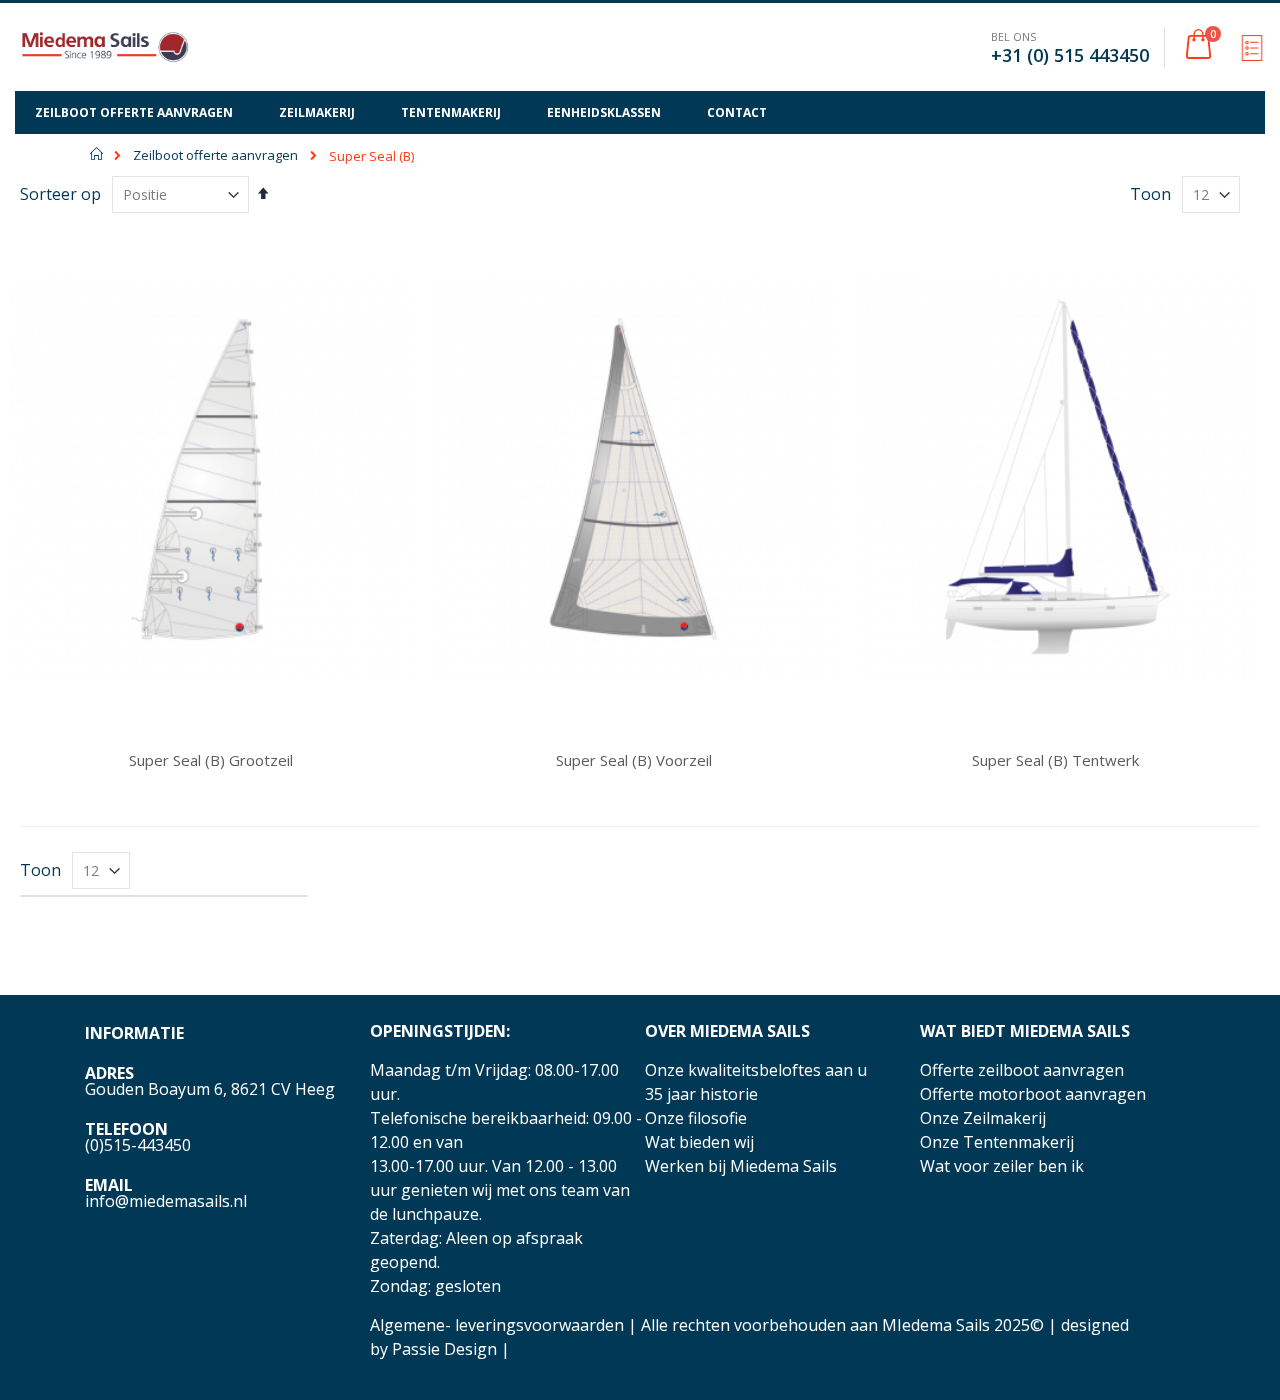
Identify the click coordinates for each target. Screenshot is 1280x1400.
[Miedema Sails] (105, 47)
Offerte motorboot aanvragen (1033, 1094)
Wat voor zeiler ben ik (1002, 1166)
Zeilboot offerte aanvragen (215, 155)
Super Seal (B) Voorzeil (634, 760)
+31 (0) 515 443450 (1070, 55)
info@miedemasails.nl (166, 1201)
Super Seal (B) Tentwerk (1055, 760)
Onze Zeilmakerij (983, 1118)
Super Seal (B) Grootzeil (211, 760)
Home (97, 154)
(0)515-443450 (138, 1145)
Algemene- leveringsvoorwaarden (497, 1325)
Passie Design (444, 1349)
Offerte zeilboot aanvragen (1022, 1070)
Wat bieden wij (699, 1142)
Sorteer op (60, 194)
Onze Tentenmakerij (997, 1142)
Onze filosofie (696, 1118)
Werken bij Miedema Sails (741, 1166)
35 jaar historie (701, 1094)
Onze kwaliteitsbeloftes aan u (756, 1070)
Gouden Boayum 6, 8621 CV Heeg (210, 1089)
